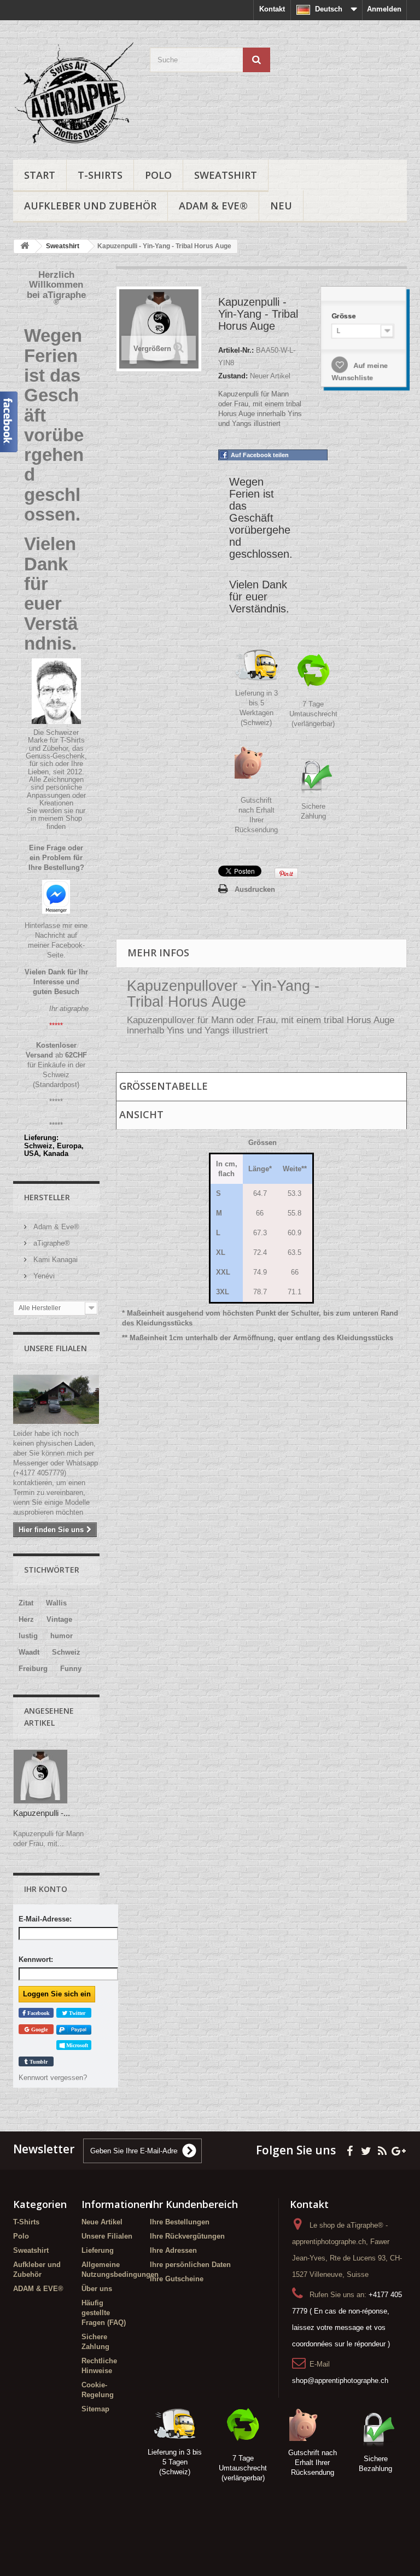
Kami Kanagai (54, 1260)
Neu (281, 206)
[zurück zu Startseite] (25, 246)
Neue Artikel (102, 2222)
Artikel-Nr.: (236, 350)
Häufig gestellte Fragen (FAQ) (104, 2313)
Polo (158, 175)
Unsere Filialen (56, 1348)
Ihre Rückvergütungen (187, 2236)
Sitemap (95, 2409)
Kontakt (272, 9)
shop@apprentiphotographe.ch (340, 2381)
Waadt (29, 1652)
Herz (26, 1619)
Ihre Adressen (173, 2250)
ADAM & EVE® (213, 206)
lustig (28, 1636)
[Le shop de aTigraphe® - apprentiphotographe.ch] (73, 94)
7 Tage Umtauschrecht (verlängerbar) (313, 714)
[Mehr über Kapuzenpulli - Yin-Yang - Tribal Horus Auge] (40, 1777)
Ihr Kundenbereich (194, 2204)
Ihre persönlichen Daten (190, 2265)
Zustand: (233, 376)
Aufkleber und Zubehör (90, 206)
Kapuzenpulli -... (42, 1813)
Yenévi (43, 1276)
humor (62, 1636)
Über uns (97, 2289)
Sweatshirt (226, 175)
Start (40, 175)
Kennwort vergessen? (53, 2078)
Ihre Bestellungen (180, 2222)
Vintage (59, 1619)
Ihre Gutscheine (177, 2279)
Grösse (345, 316)
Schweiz (66, 1652)
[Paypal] (74, 2029)
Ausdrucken (255, 889)
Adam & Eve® (55, 1227)
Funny (71, 1669)
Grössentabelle (164, 1086)
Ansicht (141, 1114)
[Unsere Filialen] (56, 1399)
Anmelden (384, 9)
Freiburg (33, 1669)
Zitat (26, 1603)
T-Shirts (100, 175)
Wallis (56, 1603)
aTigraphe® (51, 1243)
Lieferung (98, 2250)
